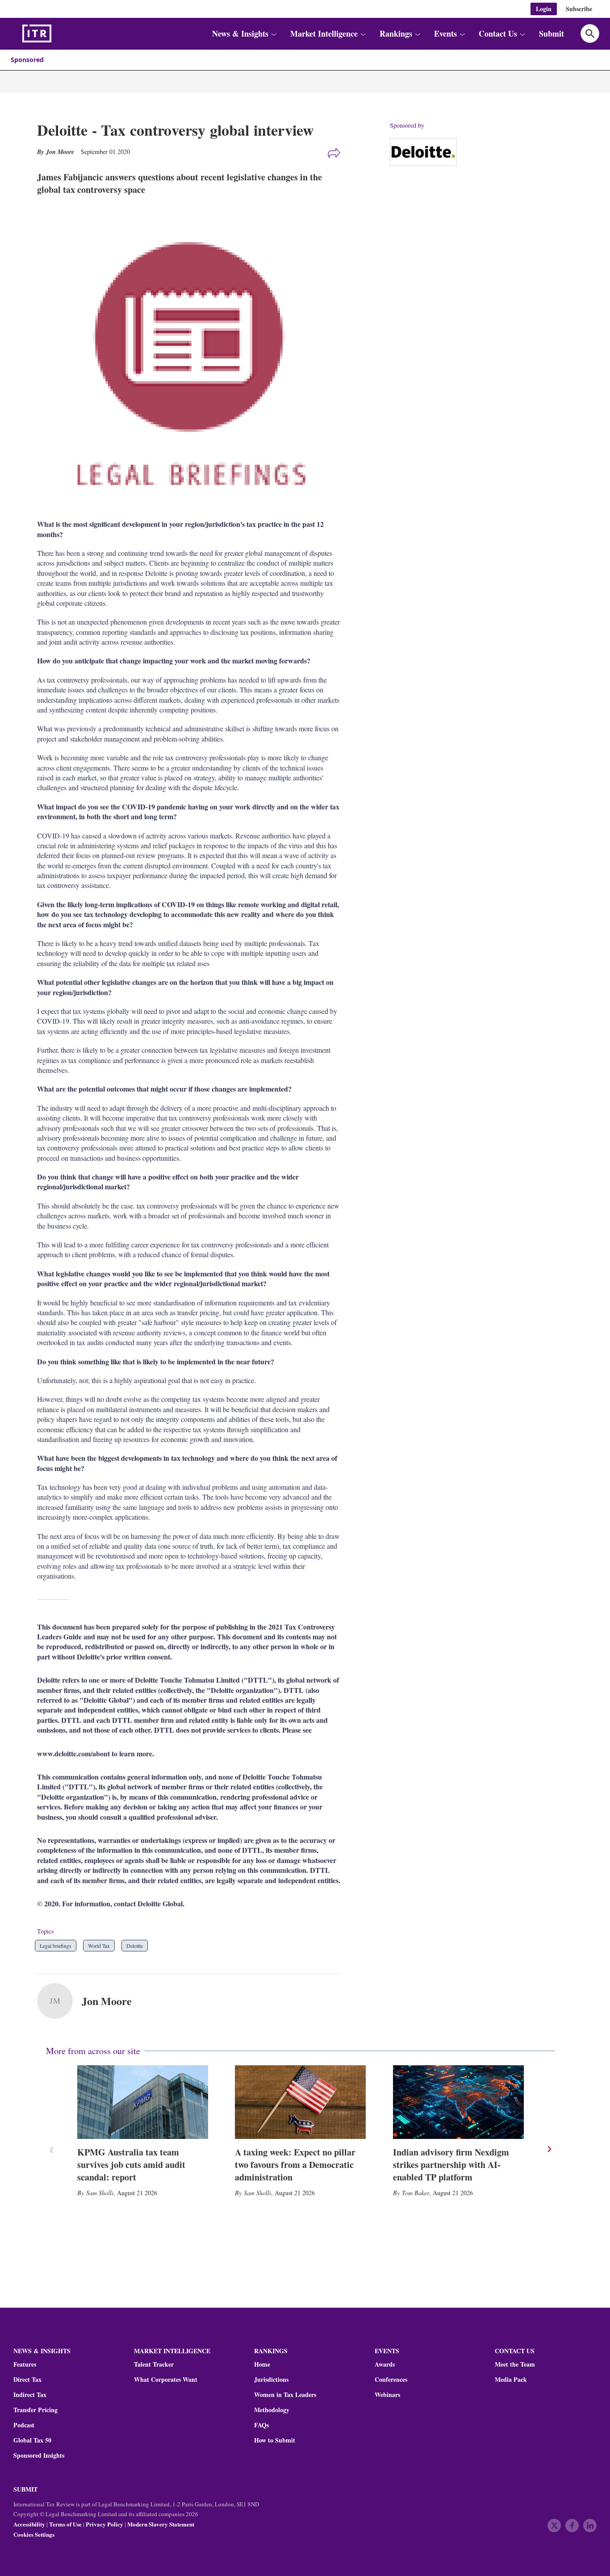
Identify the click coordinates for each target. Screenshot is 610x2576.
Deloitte (135, 1946)
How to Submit (275, 2440)
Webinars (387, 2395)
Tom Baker (416, 2193)
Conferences (391, 2380)
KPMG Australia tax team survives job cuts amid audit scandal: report (131, 2165)
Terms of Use (65, 2524)
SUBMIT (25, 2489)
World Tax (99, 1946)
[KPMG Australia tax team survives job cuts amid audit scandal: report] (143, 2102)
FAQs (261, 2425)
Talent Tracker (154, 2364)
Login (544, 9)
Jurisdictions (271, 2380)
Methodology (272, 2410)
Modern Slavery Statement (161, 2524)
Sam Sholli (100, 2193)
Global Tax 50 (32, 2440)
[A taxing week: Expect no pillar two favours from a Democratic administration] (300, 2102)
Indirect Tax (30, 2395)
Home (262, 2364)
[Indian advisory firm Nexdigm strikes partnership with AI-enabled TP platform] (458, 2102)
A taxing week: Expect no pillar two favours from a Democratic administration (295, 2165)
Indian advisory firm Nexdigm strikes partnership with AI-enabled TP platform (451, 2165)
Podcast (24, 2425)
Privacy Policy (104, 2524)
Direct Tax (27, 2380)
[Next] (549, 2149)
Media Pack (511, 2380)
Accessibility (29, 2524)
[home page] (58, 33)
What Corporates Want (166, 2380)
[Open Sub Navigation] (273, 34)
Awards (385, 2364)
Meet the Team (515, 2364)
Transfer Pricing (36, 2410)
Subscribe (579, 9)
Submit (552, 33)
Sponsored (27, 60)
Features (25, 2364)
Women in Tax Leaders (285, 2395)
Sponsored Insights (39, 2455)
